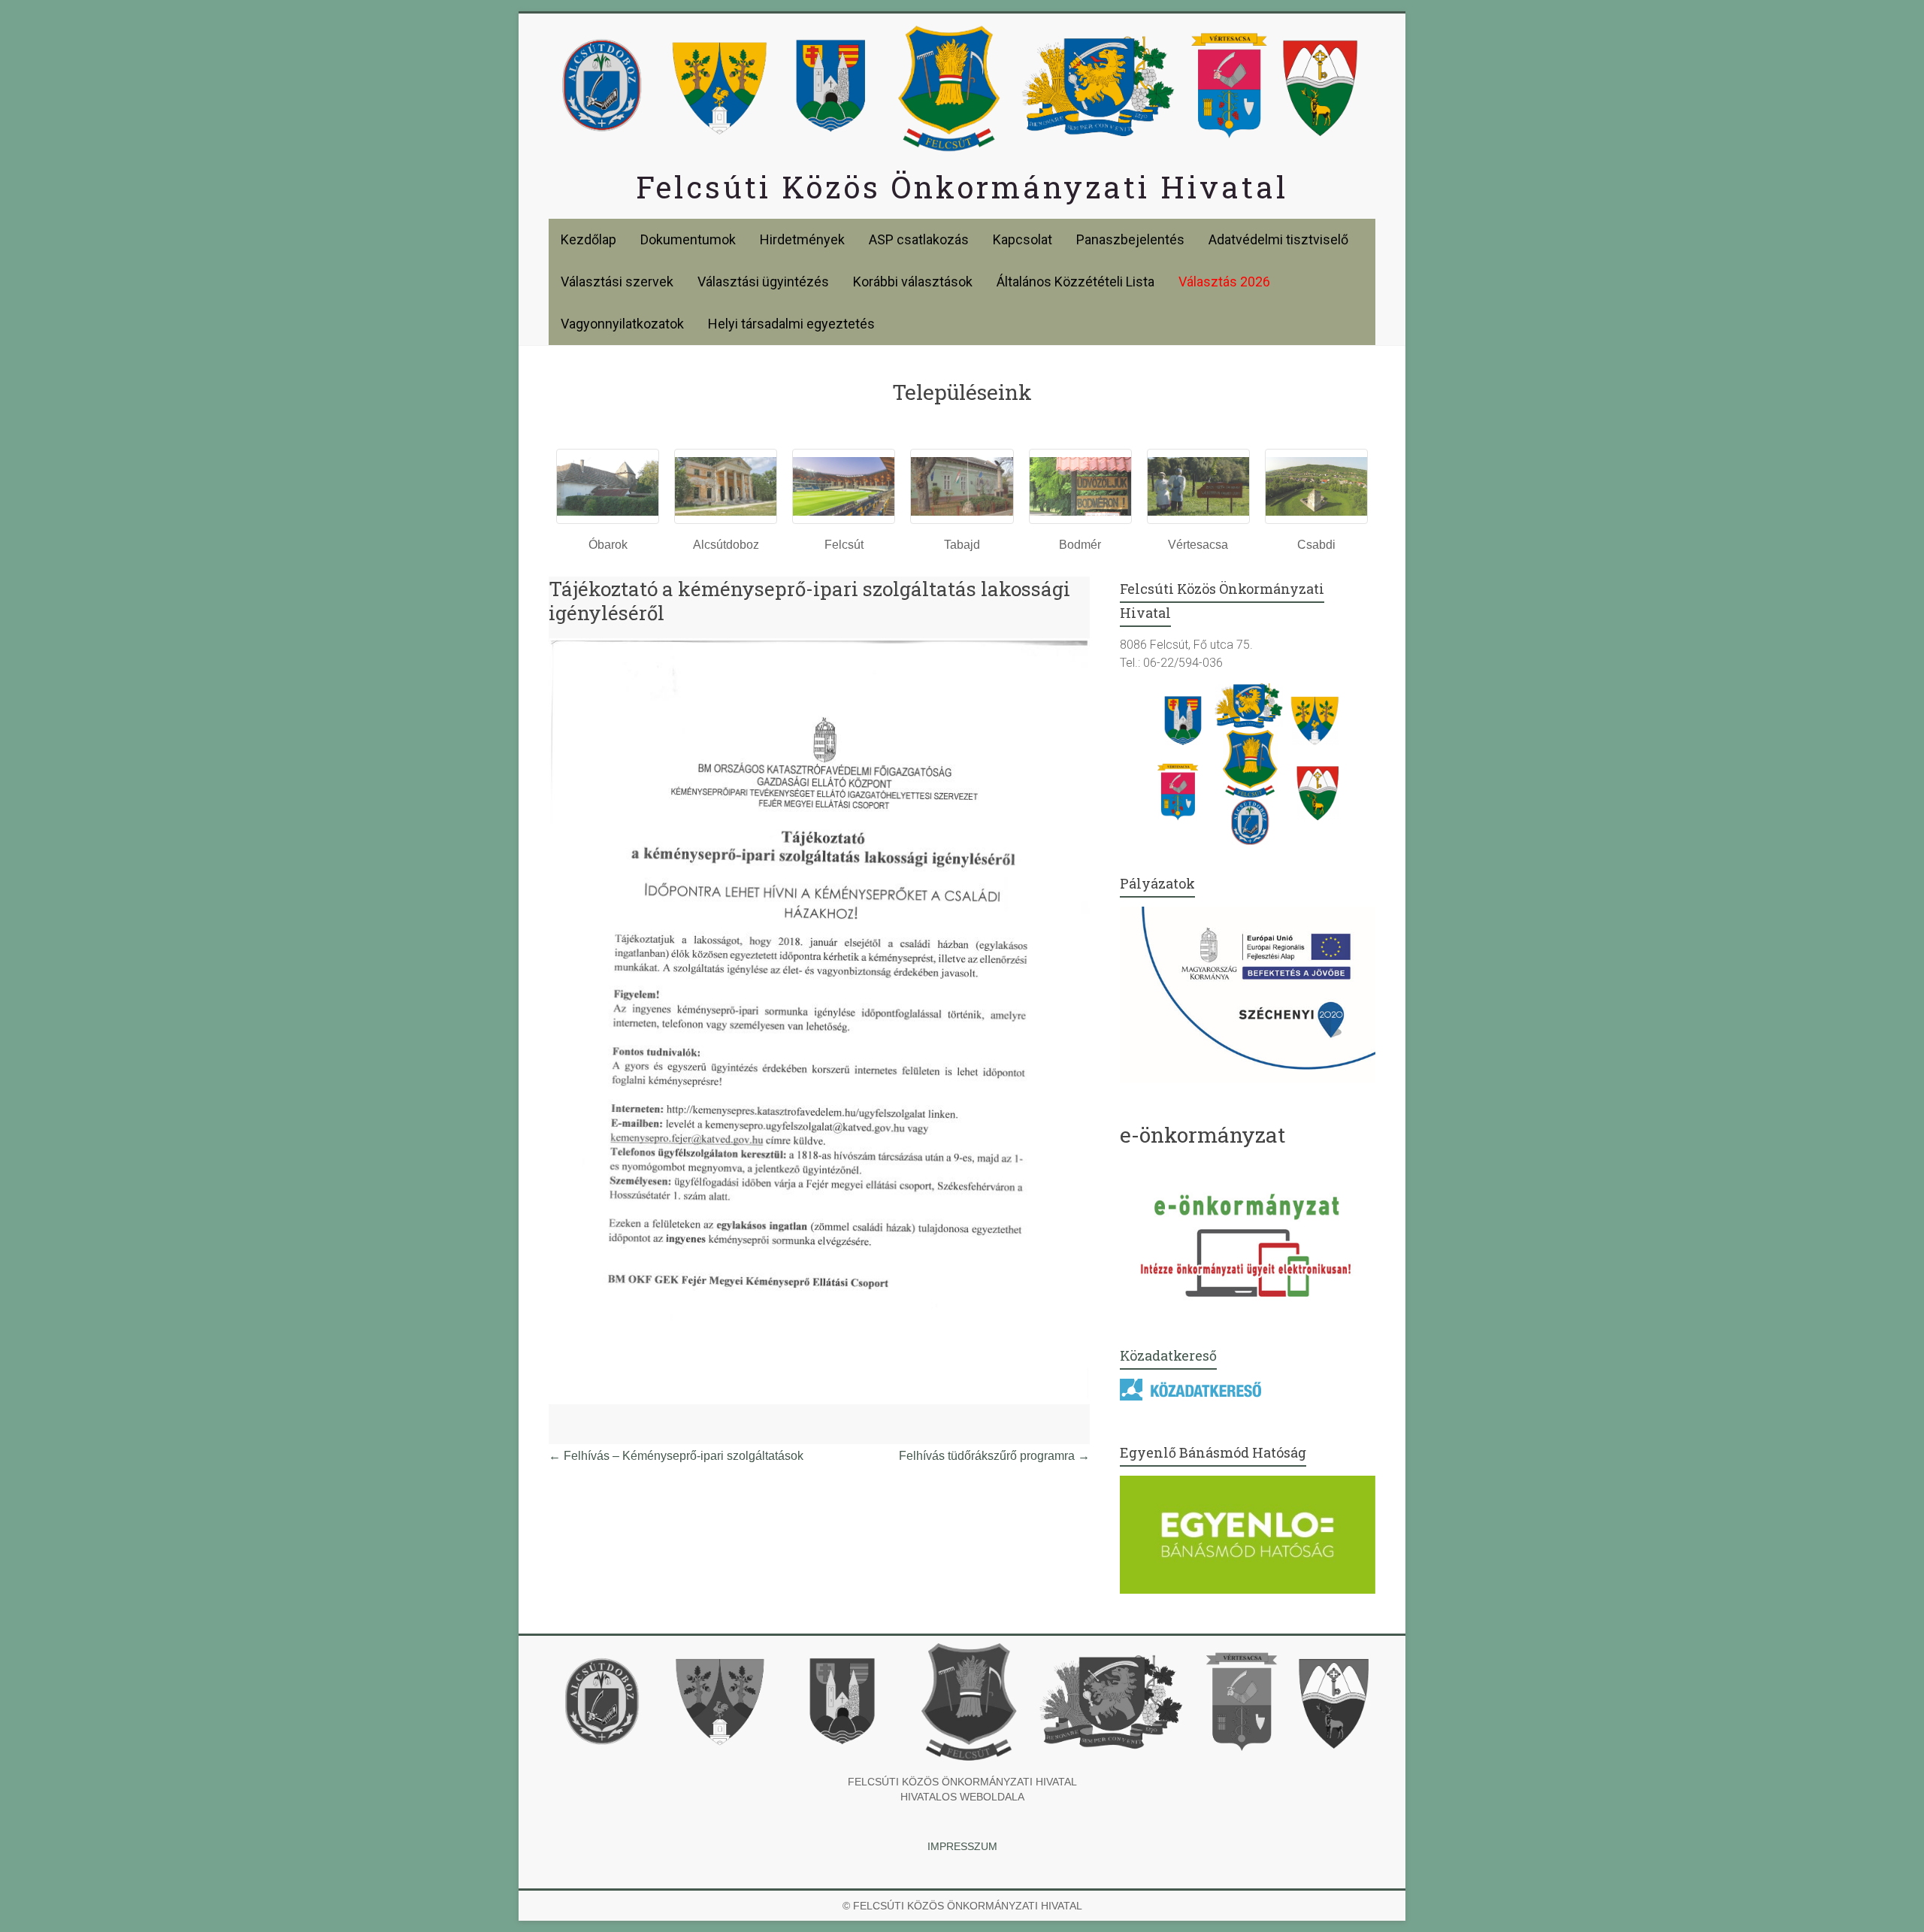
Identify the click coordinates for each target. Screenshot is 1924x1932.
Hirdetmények (802, 239)
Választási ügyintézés (763, 282)
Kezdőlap (588, 239)
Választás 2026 (1224, 282)
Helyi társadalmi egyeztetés (791, 324)
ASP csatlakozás (919, 239)
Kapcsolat (1023, 239)
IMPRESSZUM (962, 1846)
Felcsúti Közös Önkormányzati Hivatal (962, 187)
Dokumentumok (688, 239)
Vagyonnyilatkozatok (622, 324)
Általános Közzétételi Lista (1075, 282)
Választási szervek (617, 282)
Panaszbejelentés (1130, 239)
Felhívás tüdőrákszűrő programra (994, 1456)
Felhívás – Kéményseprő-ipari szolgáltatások (676, 1456)
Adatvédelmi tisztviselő (1278, 239)
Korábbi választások (913, 282)
